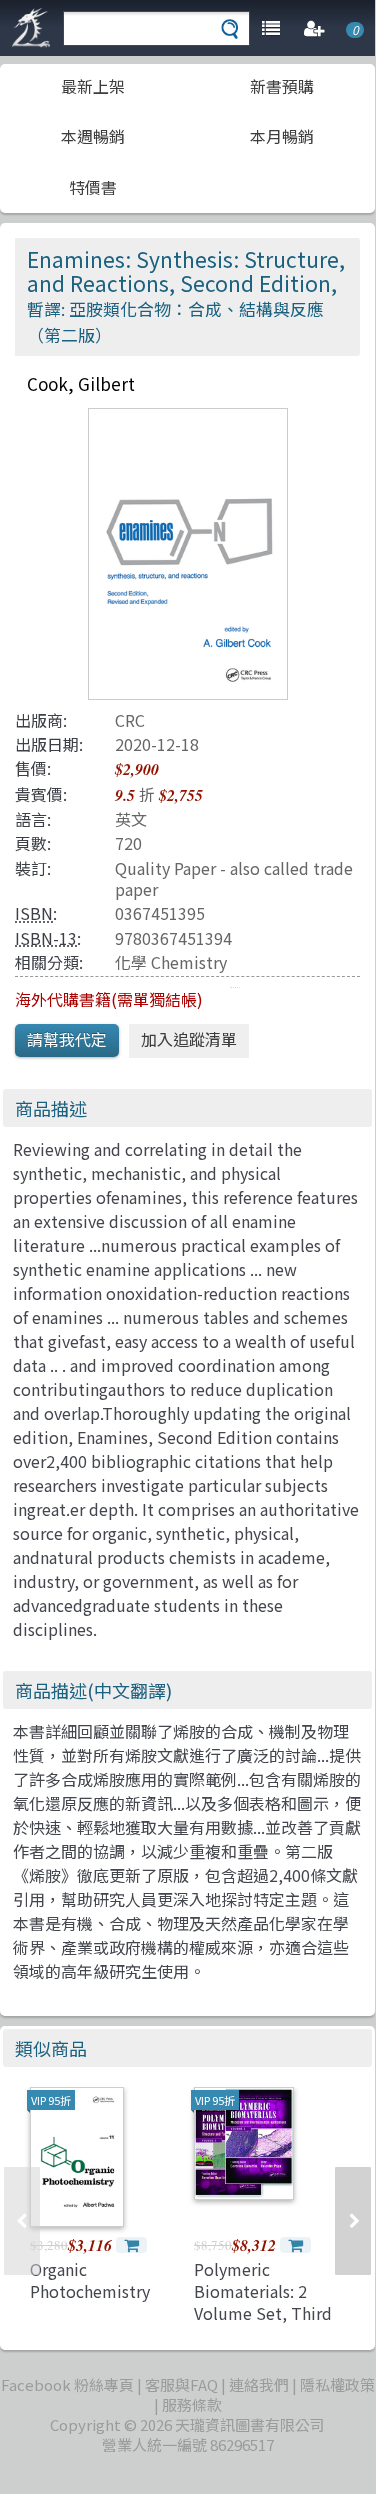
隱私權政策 (337, 2384)
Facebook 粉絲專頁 (67, 2384)
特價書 (93, 187)
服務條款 (192, 2404)
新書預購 (282, 86)
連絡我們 (259, 2384)
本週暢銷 (93, 136)
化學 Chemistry (171, 962)
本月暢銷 (282, 136)
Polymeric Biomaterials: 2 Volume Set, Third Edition (263, 2302)
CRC (130, 720)
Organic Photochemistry (90, 2280)
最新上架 (93, 86)
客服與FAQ (181, 2384)
